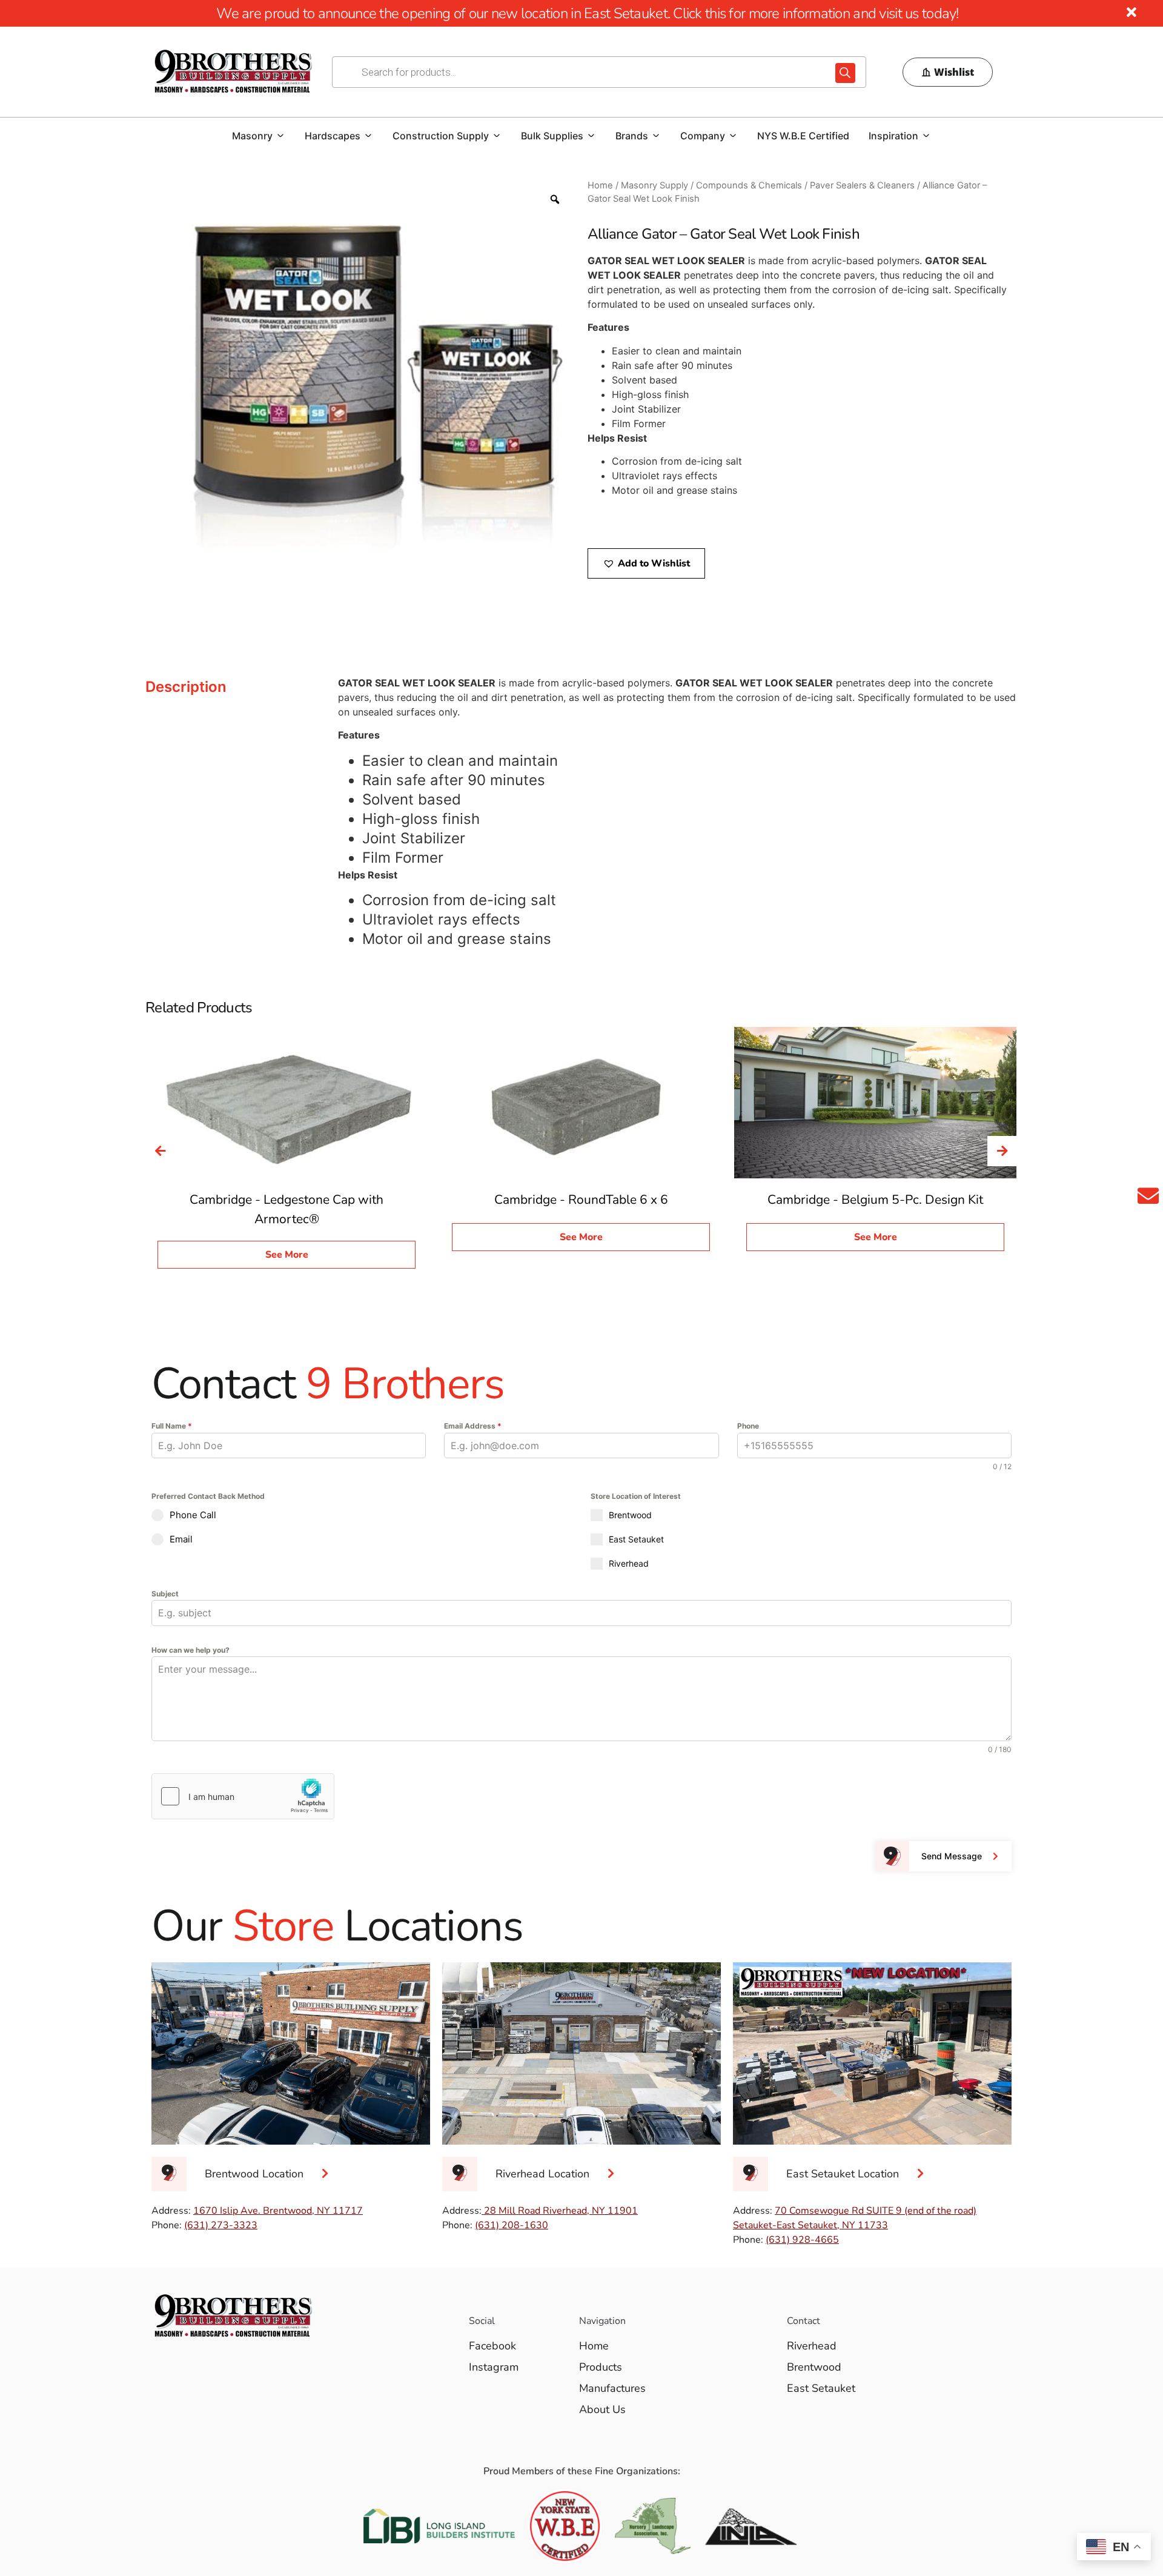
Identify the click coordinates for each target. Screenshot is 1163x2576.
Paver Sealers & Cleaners (862, 185)
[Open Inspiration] (926, 136)
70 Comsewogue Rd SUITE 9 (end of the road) (876, 2211)
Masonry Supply (654, 185)
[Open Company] (733, 136)
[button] (646, 563)
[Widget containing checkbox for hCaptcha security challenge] (243, 1796)
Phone (748, 1426)
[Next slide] (1002, 1151)
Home (600, 185)
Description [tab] (186, 687)
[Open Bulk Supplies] (591, 136)
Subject (165, 1594)
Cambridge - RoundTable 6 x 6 (581, 1200)
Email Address (473, 1426)
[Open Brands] (656, 136)
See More (287, 1255)
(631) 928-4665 (802, 2240)
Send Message (952, 1856)
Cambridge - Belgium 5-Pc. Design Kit (875, 1200)
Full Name (172, 1426)
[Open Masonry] (280, 136)
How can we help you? (191, 1650)
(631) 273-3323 (221, 2225)
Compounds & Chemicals (749, 185)
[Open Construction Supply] (497, 136)
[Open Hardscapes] (368, 136)
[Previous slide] (161, 1151)
